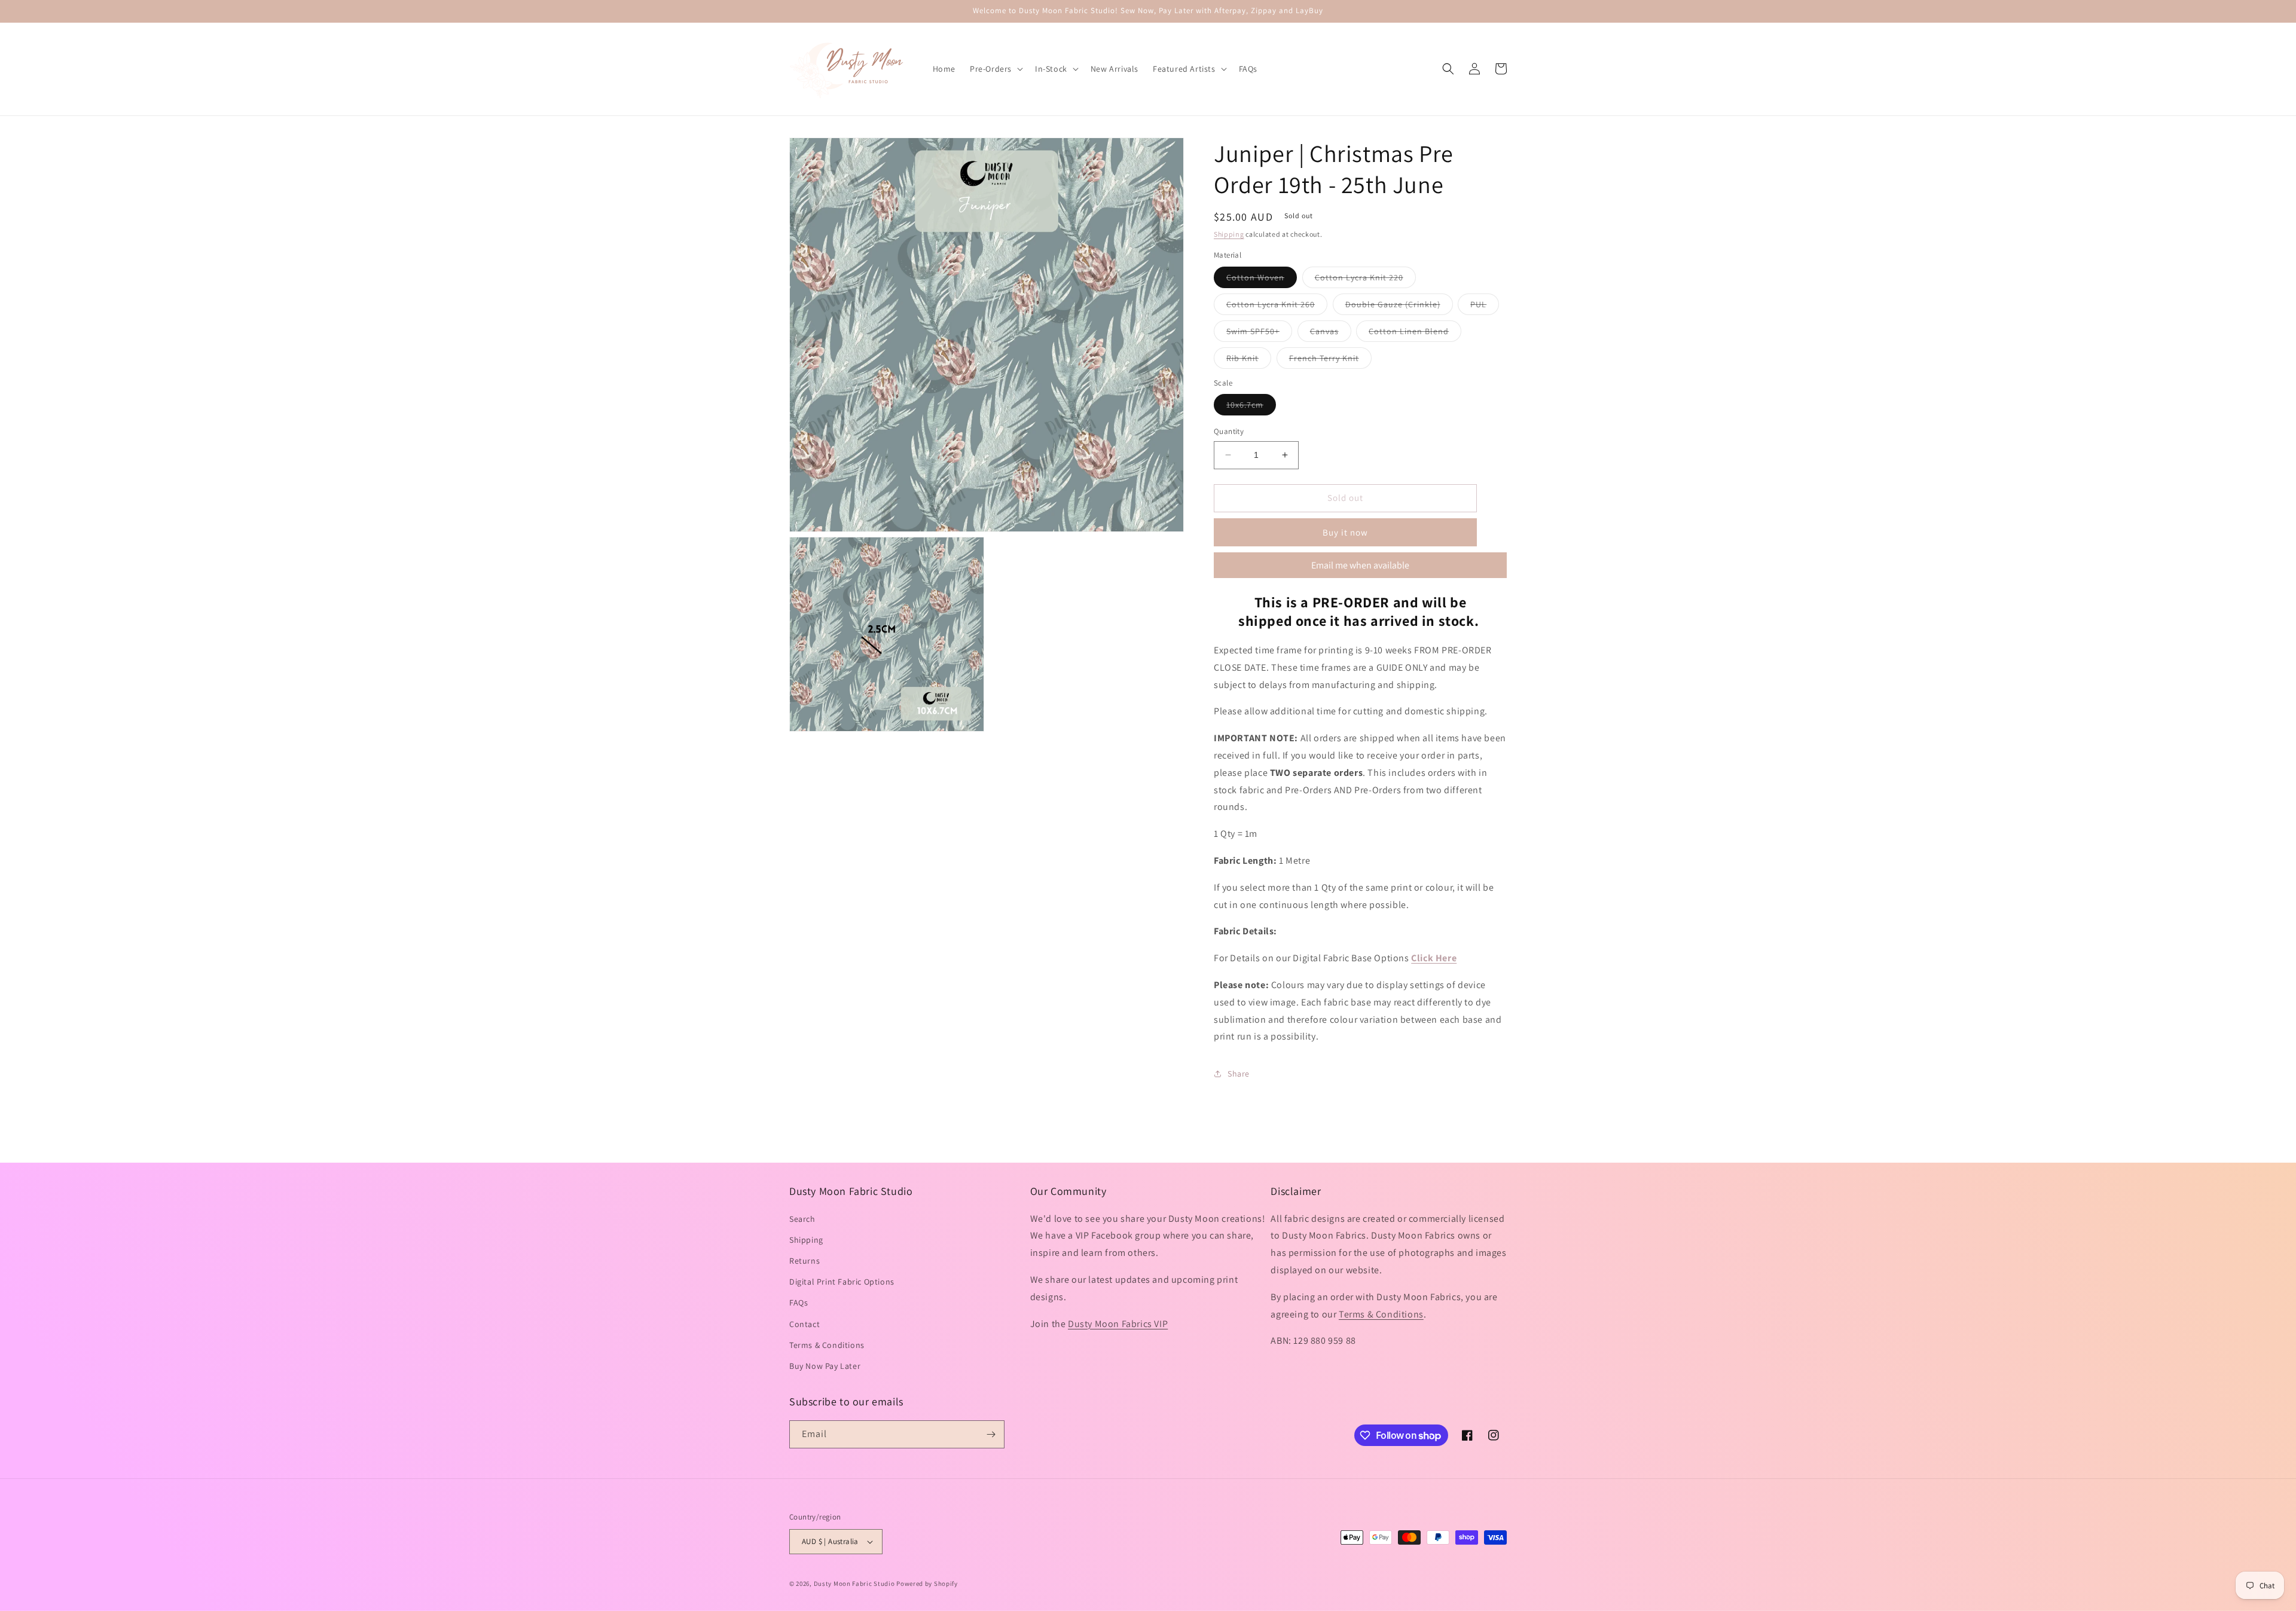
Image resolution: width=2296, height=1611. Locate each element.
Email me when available (1360, 565)
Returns (804, 1261)
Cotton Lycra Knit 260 (1277, 307)
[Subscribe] (991, 1434)
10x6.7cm (1251, 407)
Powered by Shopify (927, 1584)
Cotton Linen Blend (1415, 334)
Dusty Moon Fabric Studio (854, 1584)
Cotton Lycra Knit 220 (1365, 280)
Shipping (1229, 234)
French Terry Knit (1330, 360)
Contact (804, 1324)
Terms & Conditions (827, 1345)
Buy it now (1345, 532)
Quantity (1229, 431)
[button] (995, 69)
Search (802, 1219)
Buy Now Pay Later (825, 1366)
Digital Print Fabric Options (842, 1282)
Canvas (1331, 334)
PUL (1485, 307)
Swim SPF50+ (1259, 334)
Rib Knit (1249, 360)
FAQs (799, 1303)
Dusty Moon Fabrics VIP (1118, 1324)
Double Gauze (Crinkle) (1399, 307)
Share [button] (1239, 1074)
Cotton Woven (1262, 280)
